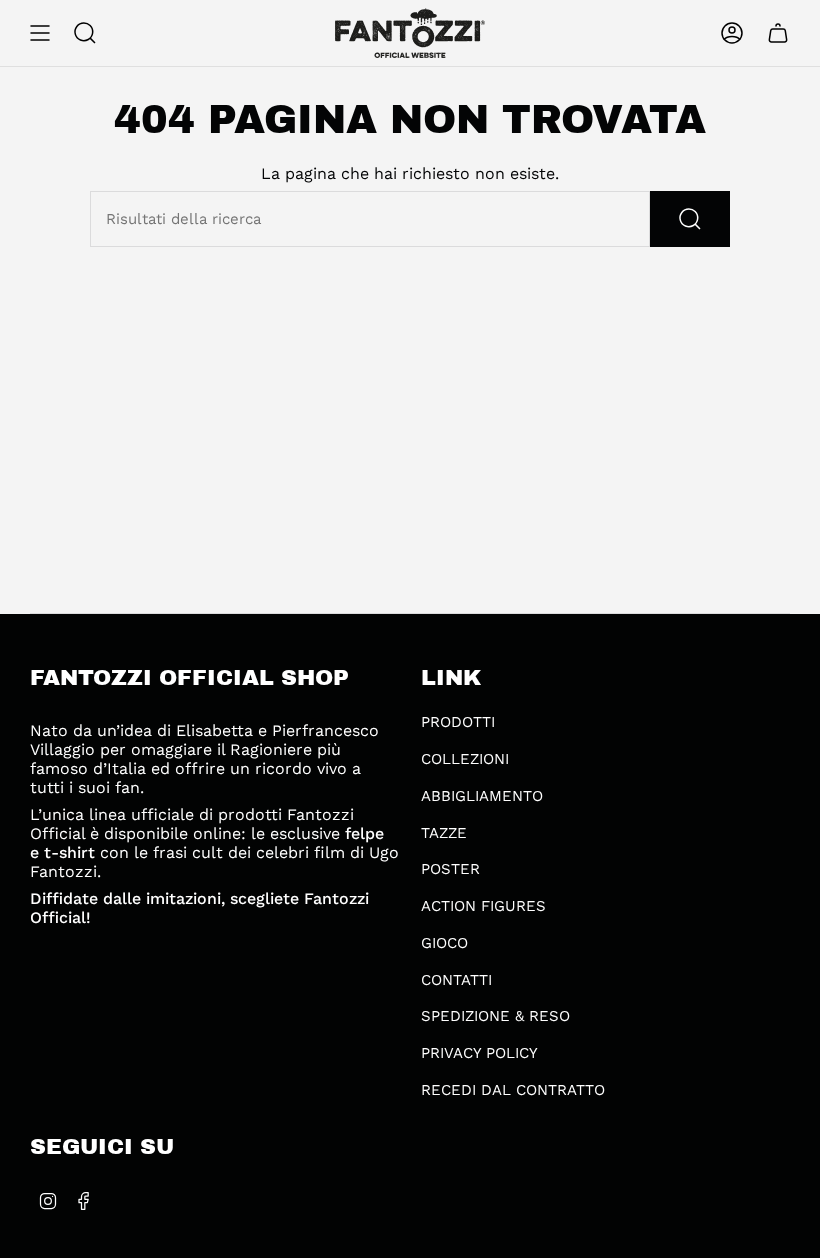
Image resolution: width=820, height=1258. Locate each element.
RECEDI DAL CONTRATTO (513, 1090)
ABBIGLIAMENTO (482, 796)
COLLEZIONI (465, 759)
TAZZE (444, 833)
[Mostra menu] (40, 33)
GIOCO (444, 943)
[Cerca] (690, 219)
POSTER (450, 869)
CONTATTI (456, 980)
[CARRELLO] (778, 33)
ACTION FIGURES (483, 906)
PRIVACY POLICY (479, 1053)
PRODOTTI (458, 722)
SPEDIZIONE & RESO (495, 1016)
